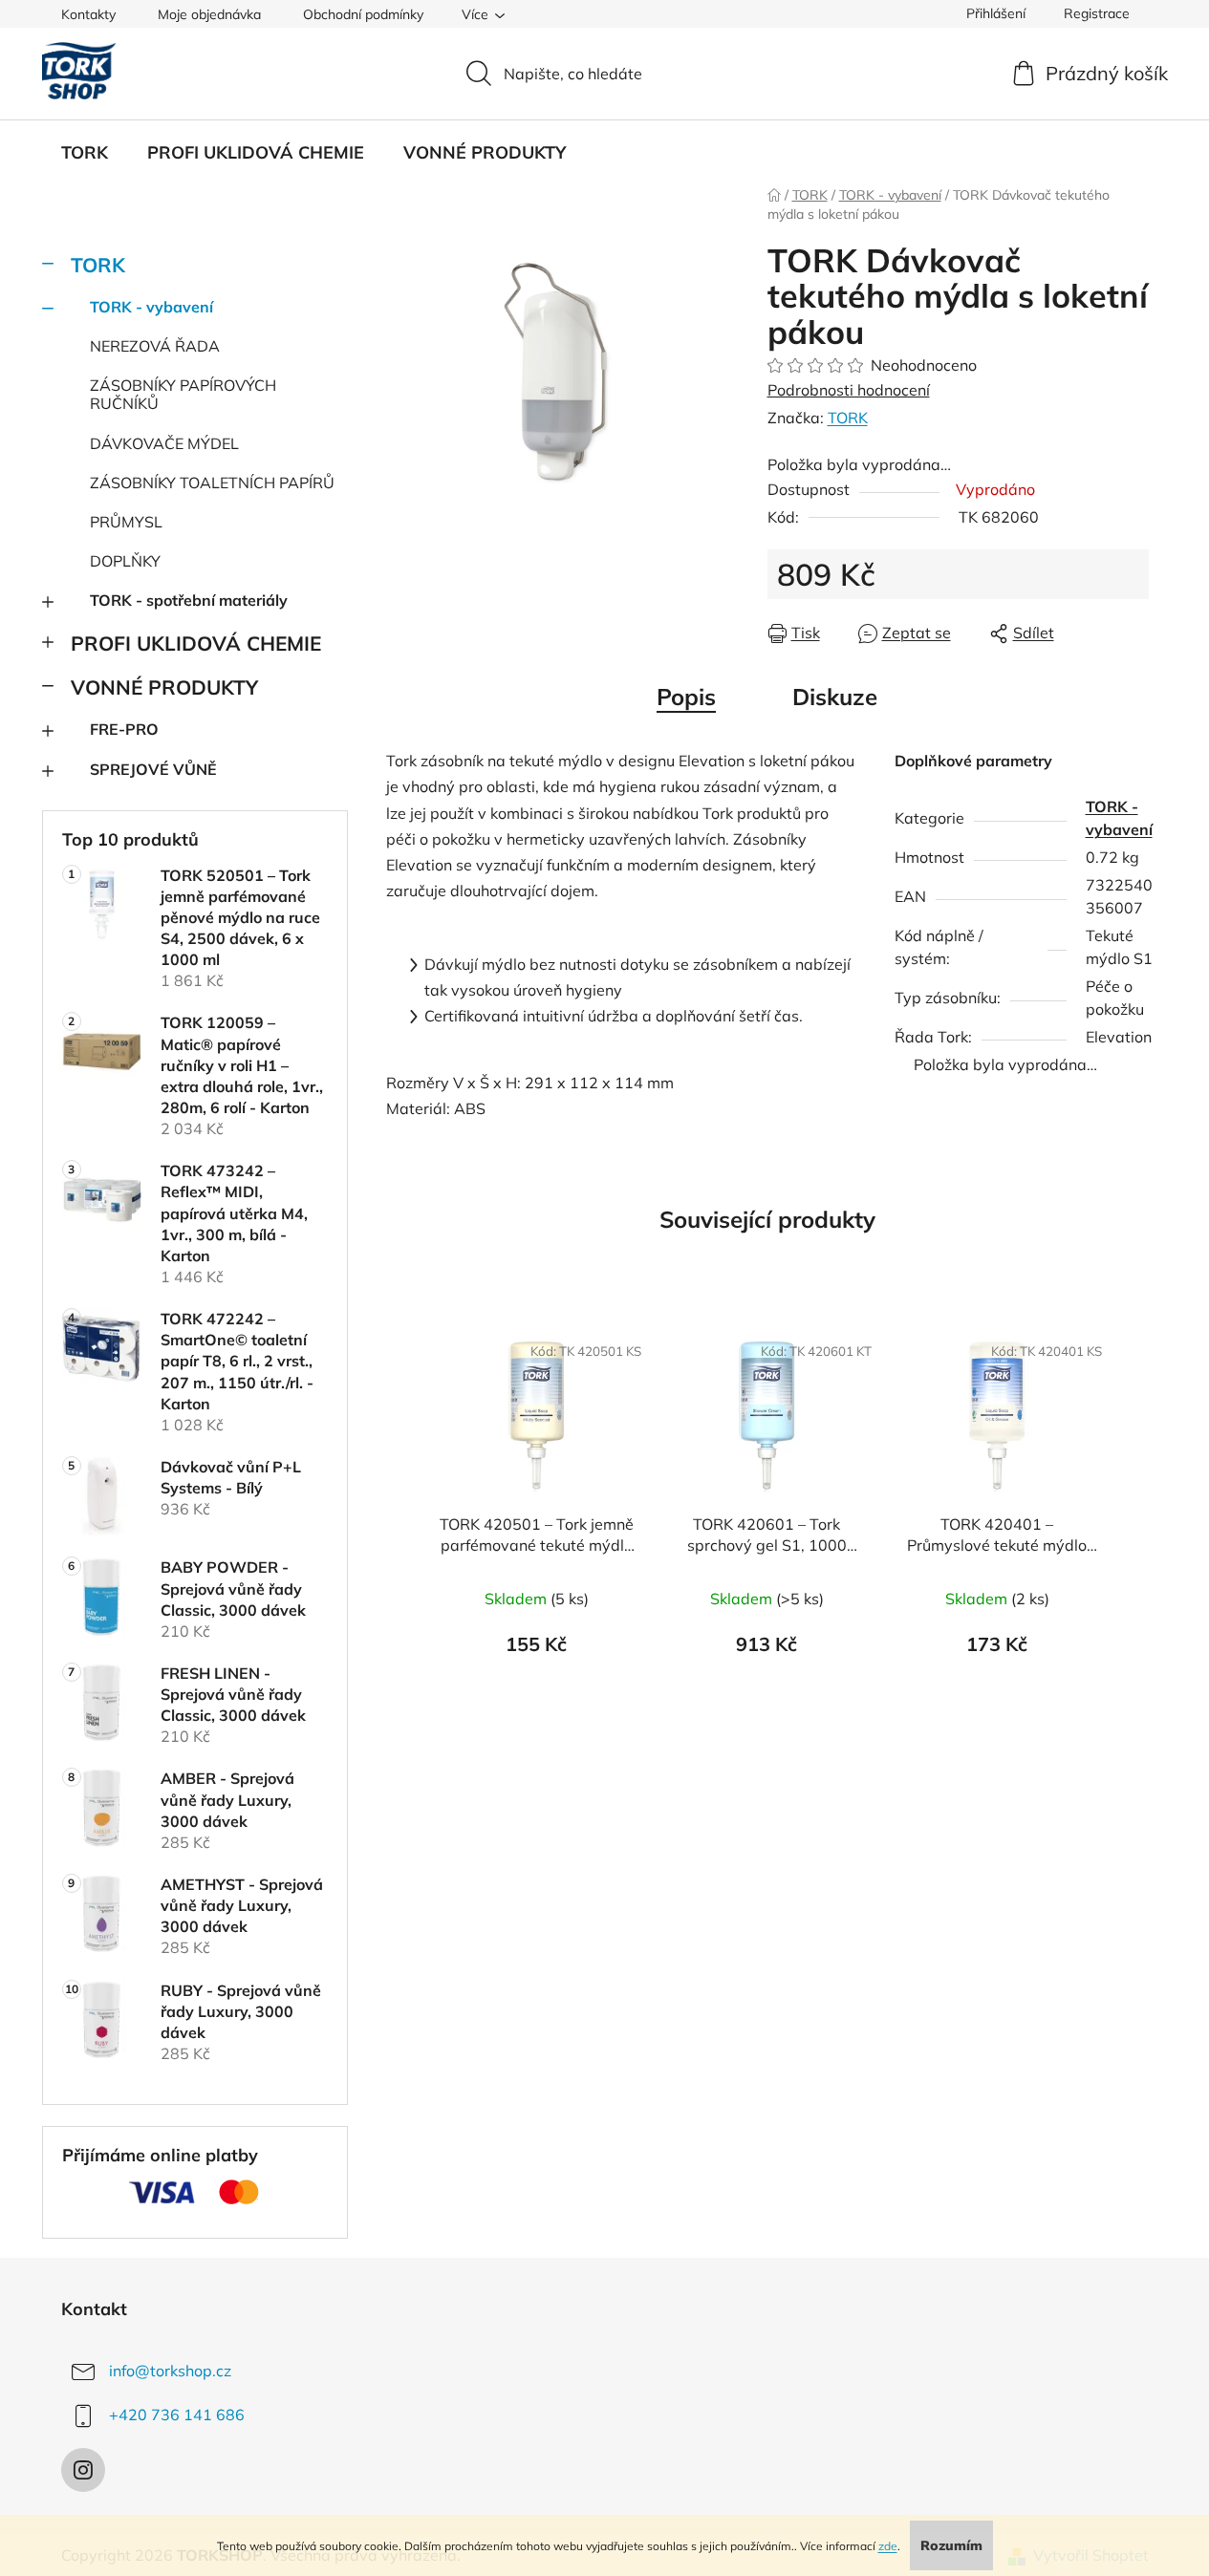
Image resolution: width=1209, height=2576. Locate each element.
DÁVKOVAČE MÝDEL (164, 443)
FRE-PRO (124, 729)
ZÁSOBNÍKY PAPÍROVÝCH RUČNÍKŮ (183, 394)
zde (888, 2546)
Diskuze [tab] (835, 697)
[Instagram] (83, 2470)
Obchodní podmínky (363, 14)
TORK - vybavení (151, 307)
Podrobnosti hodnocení (849, 390)
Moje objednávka (209, 14)
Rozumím (951, 2545)
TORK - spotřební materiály (189, 600)
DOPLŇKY (125, 561)
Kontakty (88, 14)
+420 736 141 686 (177, 2415)
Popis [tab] (686, 697)
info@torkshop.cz (170, 2371)
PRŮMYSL (126, 522)
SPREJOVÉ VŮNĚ (153, 769)
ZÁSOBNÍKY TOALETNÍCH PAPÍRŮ (212, 483)
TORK (98, 265)
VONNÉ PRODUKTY (164, 687)
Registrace (1097, 13)
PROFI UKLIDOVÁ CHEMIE (196, 643)
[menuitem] (85, 153)
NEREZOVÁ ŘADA (155, 346)
